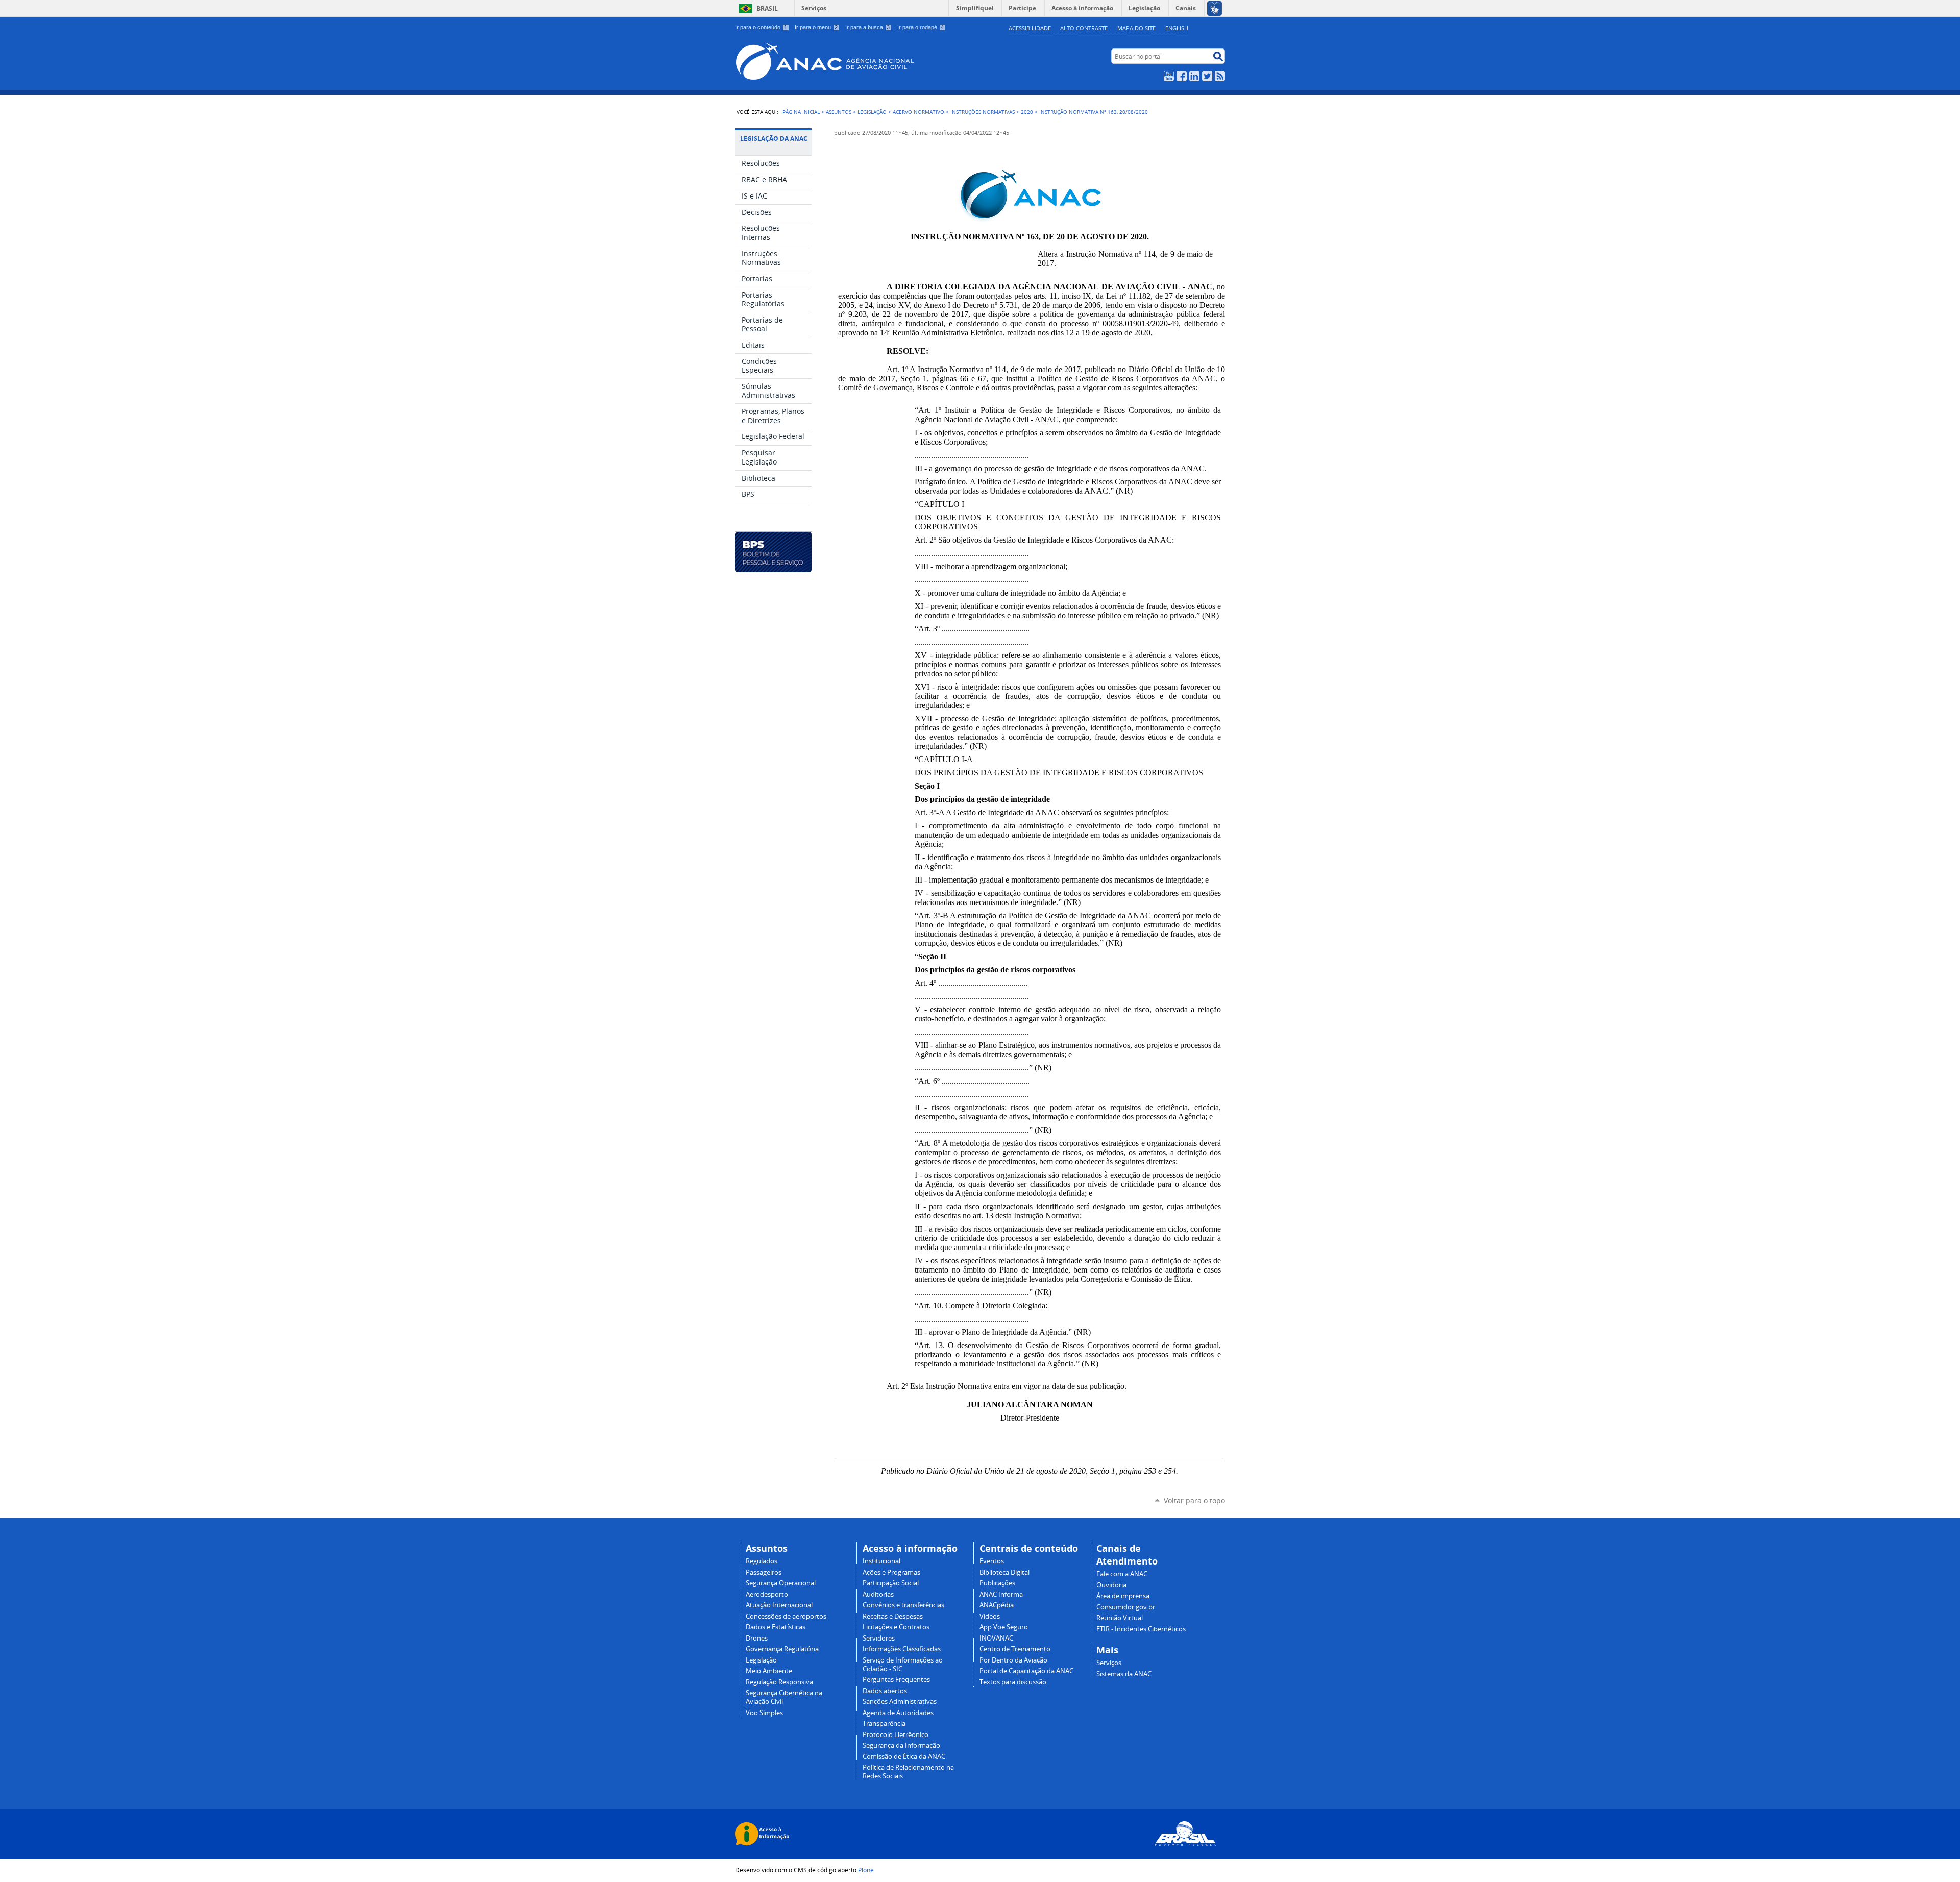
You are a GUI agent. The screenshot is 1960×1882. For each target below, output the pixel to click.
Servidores (879, 1638)
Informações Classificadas (902, 1649)
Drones (757, 1638)
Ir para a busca (867, 27)
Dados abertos (885, 1691)
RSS (1220, 76)
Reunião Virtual (1120, 1618)
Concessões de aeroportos (786, 1616)
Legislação (872, 112)
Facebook (1182, 76)
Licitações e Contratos (896, 1627)
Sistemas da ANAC (1124, 1674)
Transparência (884, 1724)
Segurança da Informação (901, 1745)
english (1177, 28)
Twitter (1207, 76)
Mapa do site (1136, 28)
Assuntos (839, 112)
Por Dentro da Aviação (1013, 1660)
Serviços (814, 8)
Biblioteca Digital (1004, 1572)
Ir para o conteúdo (761, 27)
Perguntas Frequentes (896, 1680)
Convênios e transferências (903, 1605)
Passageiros (764, 1572)
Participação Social (891, 1583)
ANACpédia (997, 1605)
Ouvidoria (1111, 1585)
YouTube (1169, 76)
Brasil (767, 8)
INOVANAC (996, 1638)
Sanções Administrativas (900, 1702)
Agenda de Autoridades (898, 1713)
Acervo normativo (918, 112)
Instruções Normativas (983, 112)
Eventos (992, 1561)
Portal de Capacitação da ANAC (1026, 1671)
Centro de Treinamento (1015, 1649)
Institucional (881, 1561)
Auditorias (878, 1594)
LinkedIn (1194, 76)
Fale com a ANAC (1122, 1574)
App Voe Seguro (1004, 1627)
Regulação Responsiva (779, 1682)
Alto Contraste (1084, 28)
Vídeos (990, 1616)
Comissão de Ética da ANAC (904, 1757)
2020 (1027, 112)
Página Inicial (801, 112)
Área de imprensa (1123, 1596)
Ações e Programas (891, 1572)
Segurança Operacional (781, 1583)
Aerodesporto (767, 1594)
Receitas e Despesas (893, 1616)
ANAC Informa (1001, 1594)
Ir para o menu (816, 27)
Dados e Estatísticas (776, 1627)
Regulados (762, 1561)
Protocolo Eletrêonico (896, 1735)
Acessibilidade (1030, 28)
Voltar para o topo (1194, 1500)
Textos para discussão (1013, 1682)
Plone (866, 1870)
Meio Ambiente (769, 1671)
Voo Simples (764, 1713)
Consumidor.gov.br (1126, 1607)
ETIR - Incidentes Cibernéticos (1141, 1629)
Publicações (997, 1583)
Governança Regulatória (782, 1649)
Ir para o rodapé (921, 27)
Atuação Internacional (779, 1605)
